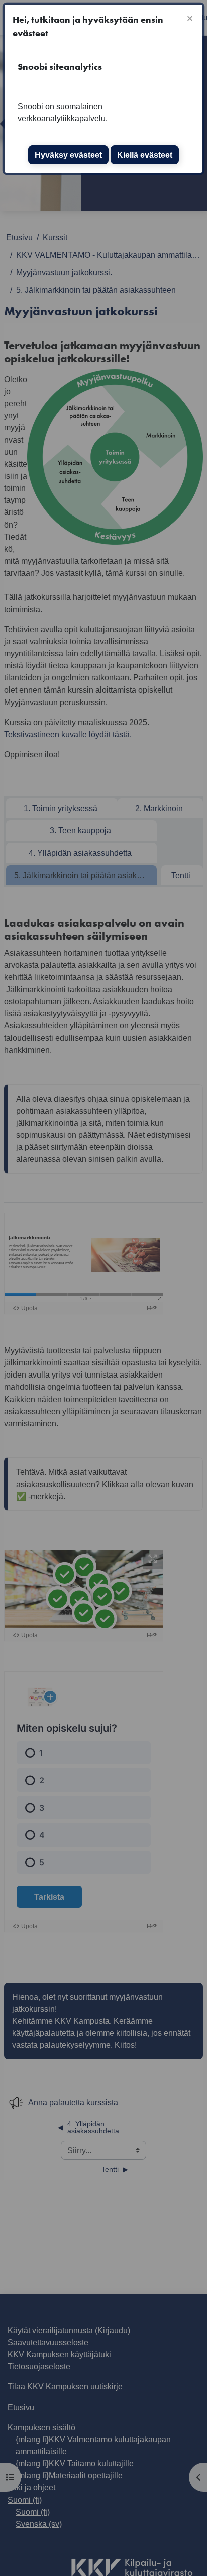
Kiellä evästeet (145, 155)
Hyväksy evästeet (68, 155)
